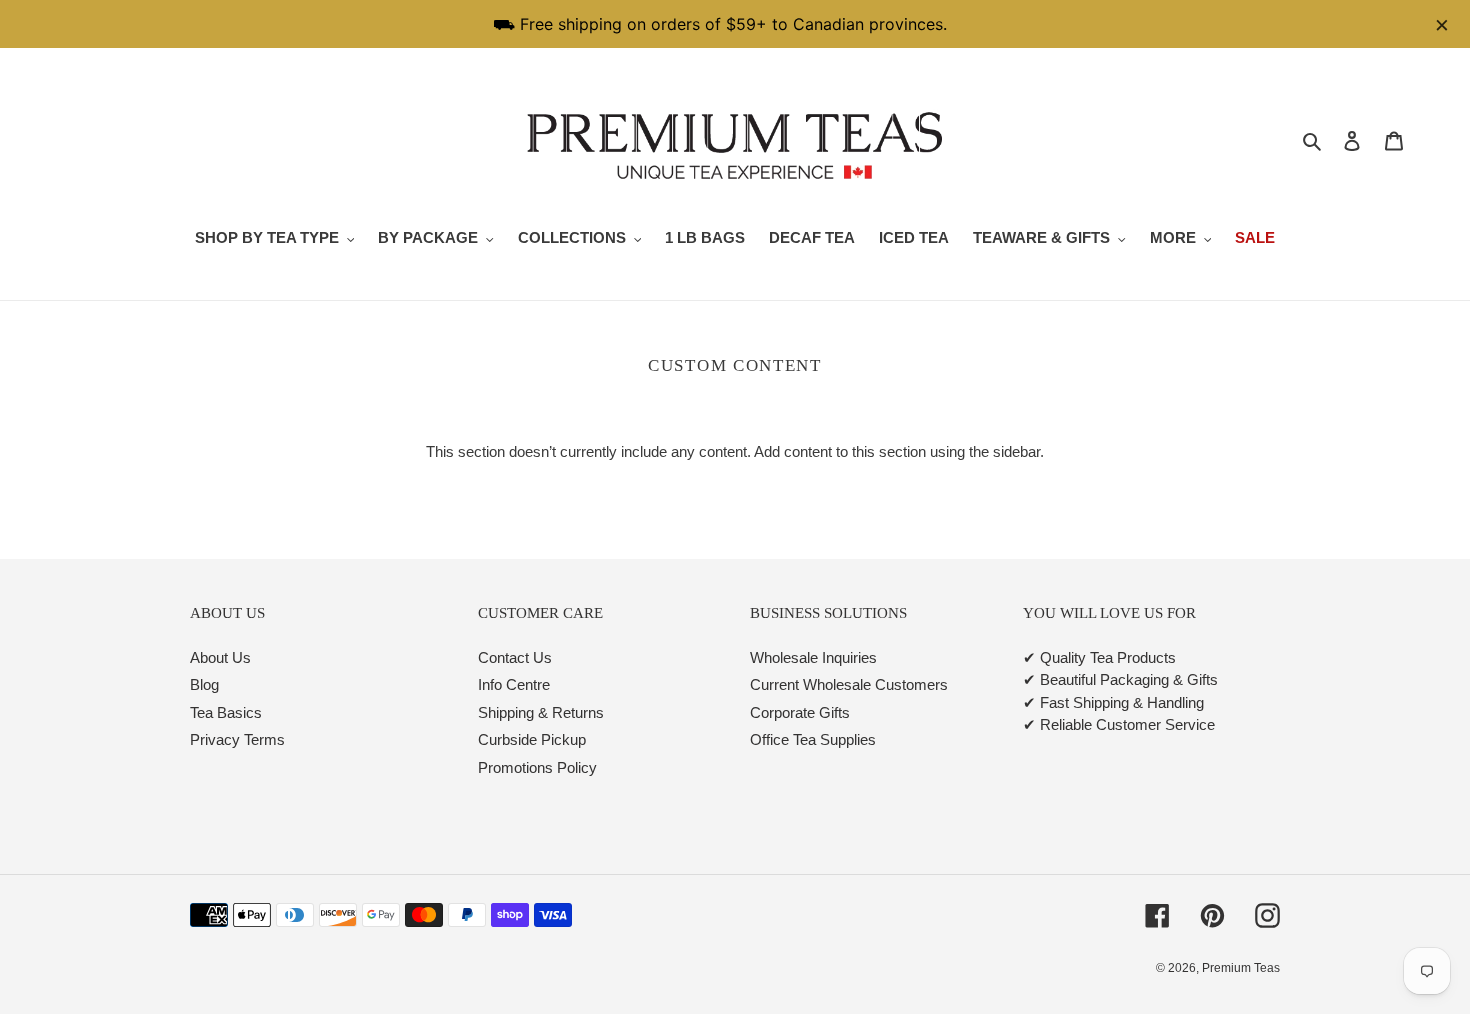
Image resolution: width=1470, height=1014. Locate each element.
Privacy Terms (237, 739)
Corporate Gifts (800, 712)
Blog (204, 684)
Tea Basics (226, 712)
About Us (220, 657)
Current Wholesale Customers (849, 684)
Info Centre (514, 684)
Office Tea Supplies (813, 739)
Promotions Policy (537, 767)
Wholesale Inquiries (813, 657)
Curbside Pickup (532, 739)
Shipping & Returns (541, 712)
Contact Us (515, 657)
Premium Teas (1241, 968)
